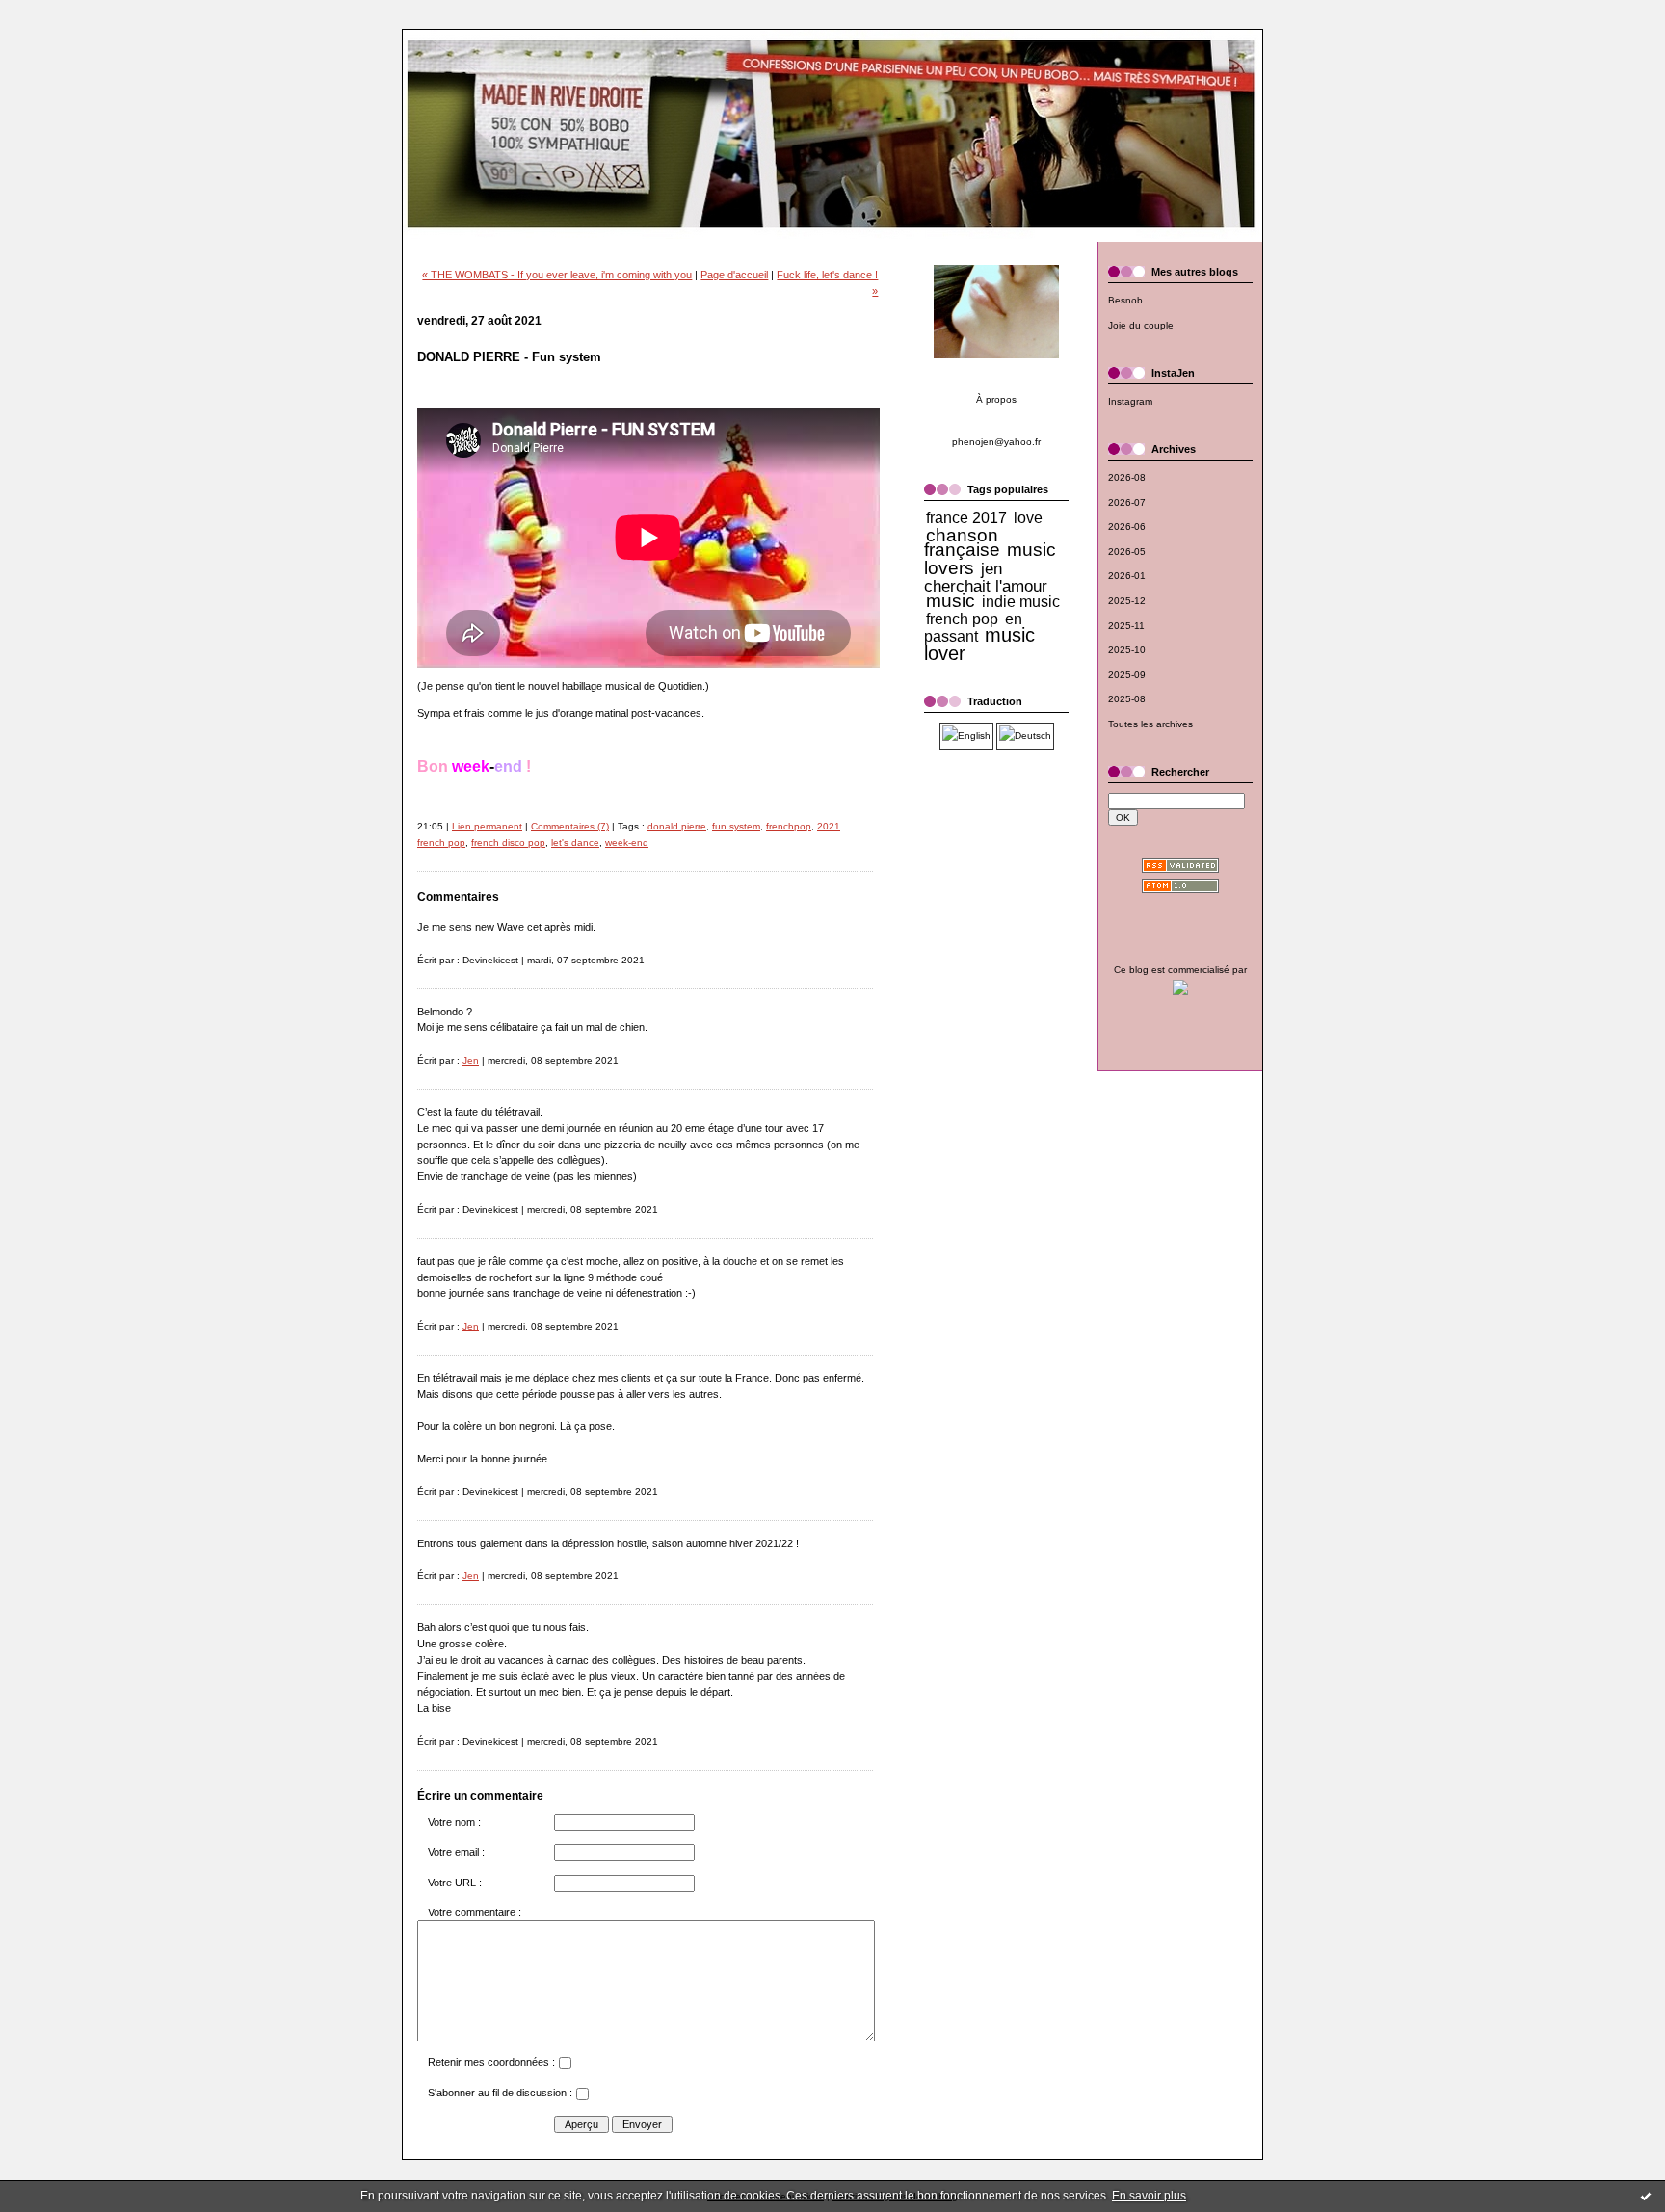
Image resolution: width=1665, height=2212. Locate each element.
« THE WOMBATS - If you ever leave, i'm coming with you (557, 275)
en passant (973, 628)
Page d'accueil (734, 275)
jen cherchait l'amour (986, 577)
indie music (1021, 602)
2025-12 (1127, 601)
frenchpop (789, 826)
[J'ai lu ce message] (1646, 2196)
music (951, 601)
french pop (962, 619)
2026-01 (1127, 576)
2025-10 (1127, 650)
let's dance (575, 843)
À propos (996, 399)
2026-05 (1127, 552)
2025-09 (1127, 675)
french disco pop (508, 843)
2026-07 (1127, 502)
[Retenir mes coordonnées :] (565, 2066)
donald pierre (677, 826)
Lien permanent (487, 826)
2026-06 (1127, 527)
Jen (471, 1060)
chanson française (962, 543)
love (1028, 518)
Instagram (1130, 401)
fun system (736, 826)
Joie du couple (1141, 325)
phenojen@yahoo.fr (996, 442)
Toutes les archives (1150, 724)
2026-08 (1127, 477)
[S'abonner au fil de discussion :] (582, 2096)
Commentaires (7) (570, 826)
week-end (627, 843)
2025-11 (1126, 626)
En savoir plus (1149, 2196)
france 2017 (966, 518)
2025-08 (1127, 699)
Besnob (1125, 300)
